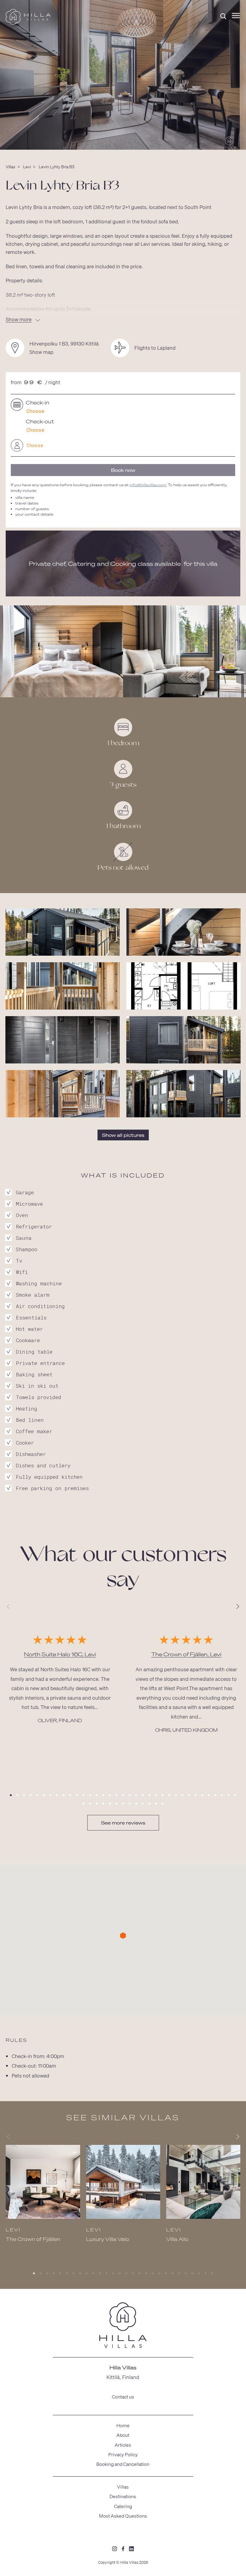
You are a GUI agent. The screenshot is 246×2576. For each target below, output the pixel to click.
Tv (19, 1261)
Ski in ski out (37, 1386)
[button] (11, 1795)
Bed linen (30, 1420)
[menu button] (236, 16)
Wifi (22, 1272)
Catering (123, 2506)
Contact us (123, 2397)
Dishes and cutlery (43, 1465)
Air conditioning (40, 1306)
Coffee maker (34, 1431)
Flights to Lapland (155, 348)
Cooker (25, 1443)
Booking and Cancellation (123, 2464)
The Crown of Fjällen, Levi (186, 1654)
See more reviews (123, 1823)
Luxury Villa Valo (108, 2239)
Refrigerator (34, 1226)
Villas (10, 166)
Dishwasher (31, 1454)
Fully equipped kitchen (49, 1477)
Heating (27, 1409)
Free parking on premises (52, 1488)
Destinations (123, 2496)
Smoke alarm (33, 1295)
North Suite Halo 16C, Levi (60, 1654)
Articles (123, 2445)
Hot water (29, 1329)
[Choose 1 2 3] (123, 445)
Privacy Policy (123, 2454)
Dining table (34, 1352)
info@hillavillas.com (148, 485)
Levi (27, 166)
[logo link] (123, 2326)
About (123, 2435)
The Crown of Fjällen (33, 2239)
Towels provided (39, 1397)
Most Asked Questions (123, 2516)
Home (123, 2425)
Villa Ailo (177, 2239)
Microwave (29, 1204)
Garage (25, 1192)
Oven (22, 1215)
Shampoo (27, 1249)
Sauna (24, 1238)
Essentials (31, 1317)
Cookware (28, 1340)
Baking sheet (34, 1374)
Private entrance (40, 1363)
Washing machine (39, 1283)
